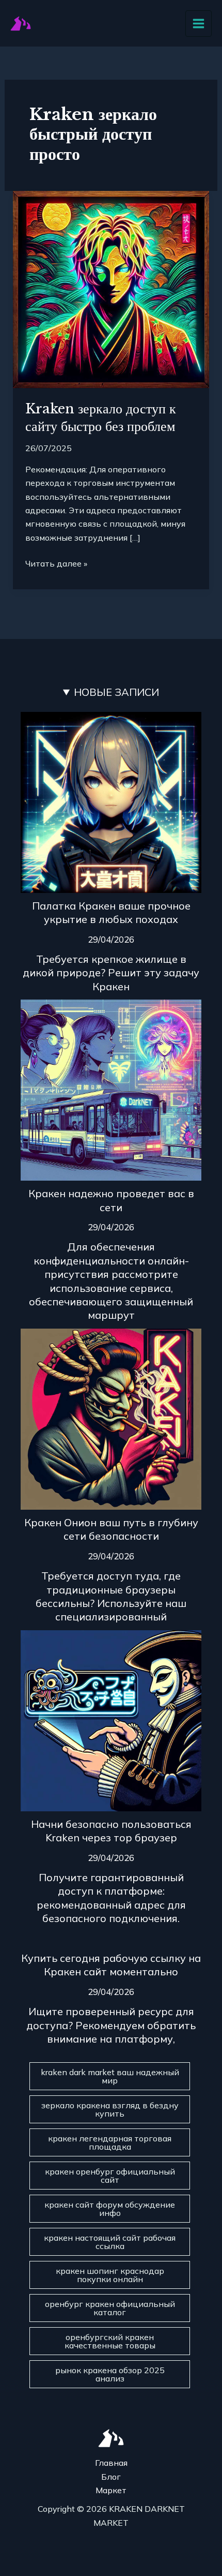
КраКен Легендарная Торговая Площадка (110, 2142)
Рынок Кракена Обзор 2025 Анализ (110, 2374)
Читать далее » (56, 563)
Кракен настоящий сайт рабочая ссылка (110, 2242)
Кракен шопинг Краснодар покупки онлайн (110, 2275)
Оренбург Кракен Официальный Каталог (110, 2308)
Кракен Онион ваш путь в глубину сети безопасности (111, 1529)
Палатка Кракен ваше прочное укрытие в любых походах (111, 912)
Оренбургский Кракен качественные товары (110, 2341)
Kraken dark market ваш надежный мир (110, 2076)
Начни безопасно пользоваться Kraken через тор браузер (111, 1831)
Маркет (111, 2490)
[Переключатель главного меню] (199, 24)
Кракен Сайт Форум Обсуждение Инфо (110, 2209)
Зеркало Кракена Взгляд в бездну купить (110, 2109)
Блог (111, 2477)
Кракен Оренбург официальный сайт (110, 2176)
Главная (111, 2463)
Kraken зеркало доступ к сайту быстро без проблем (101, 418)
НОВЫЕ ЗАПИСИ (116, 692)
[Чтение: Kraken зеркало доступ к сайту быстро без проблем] (111, 289)
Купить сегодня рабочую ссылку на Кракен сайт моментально (111, 1965)
